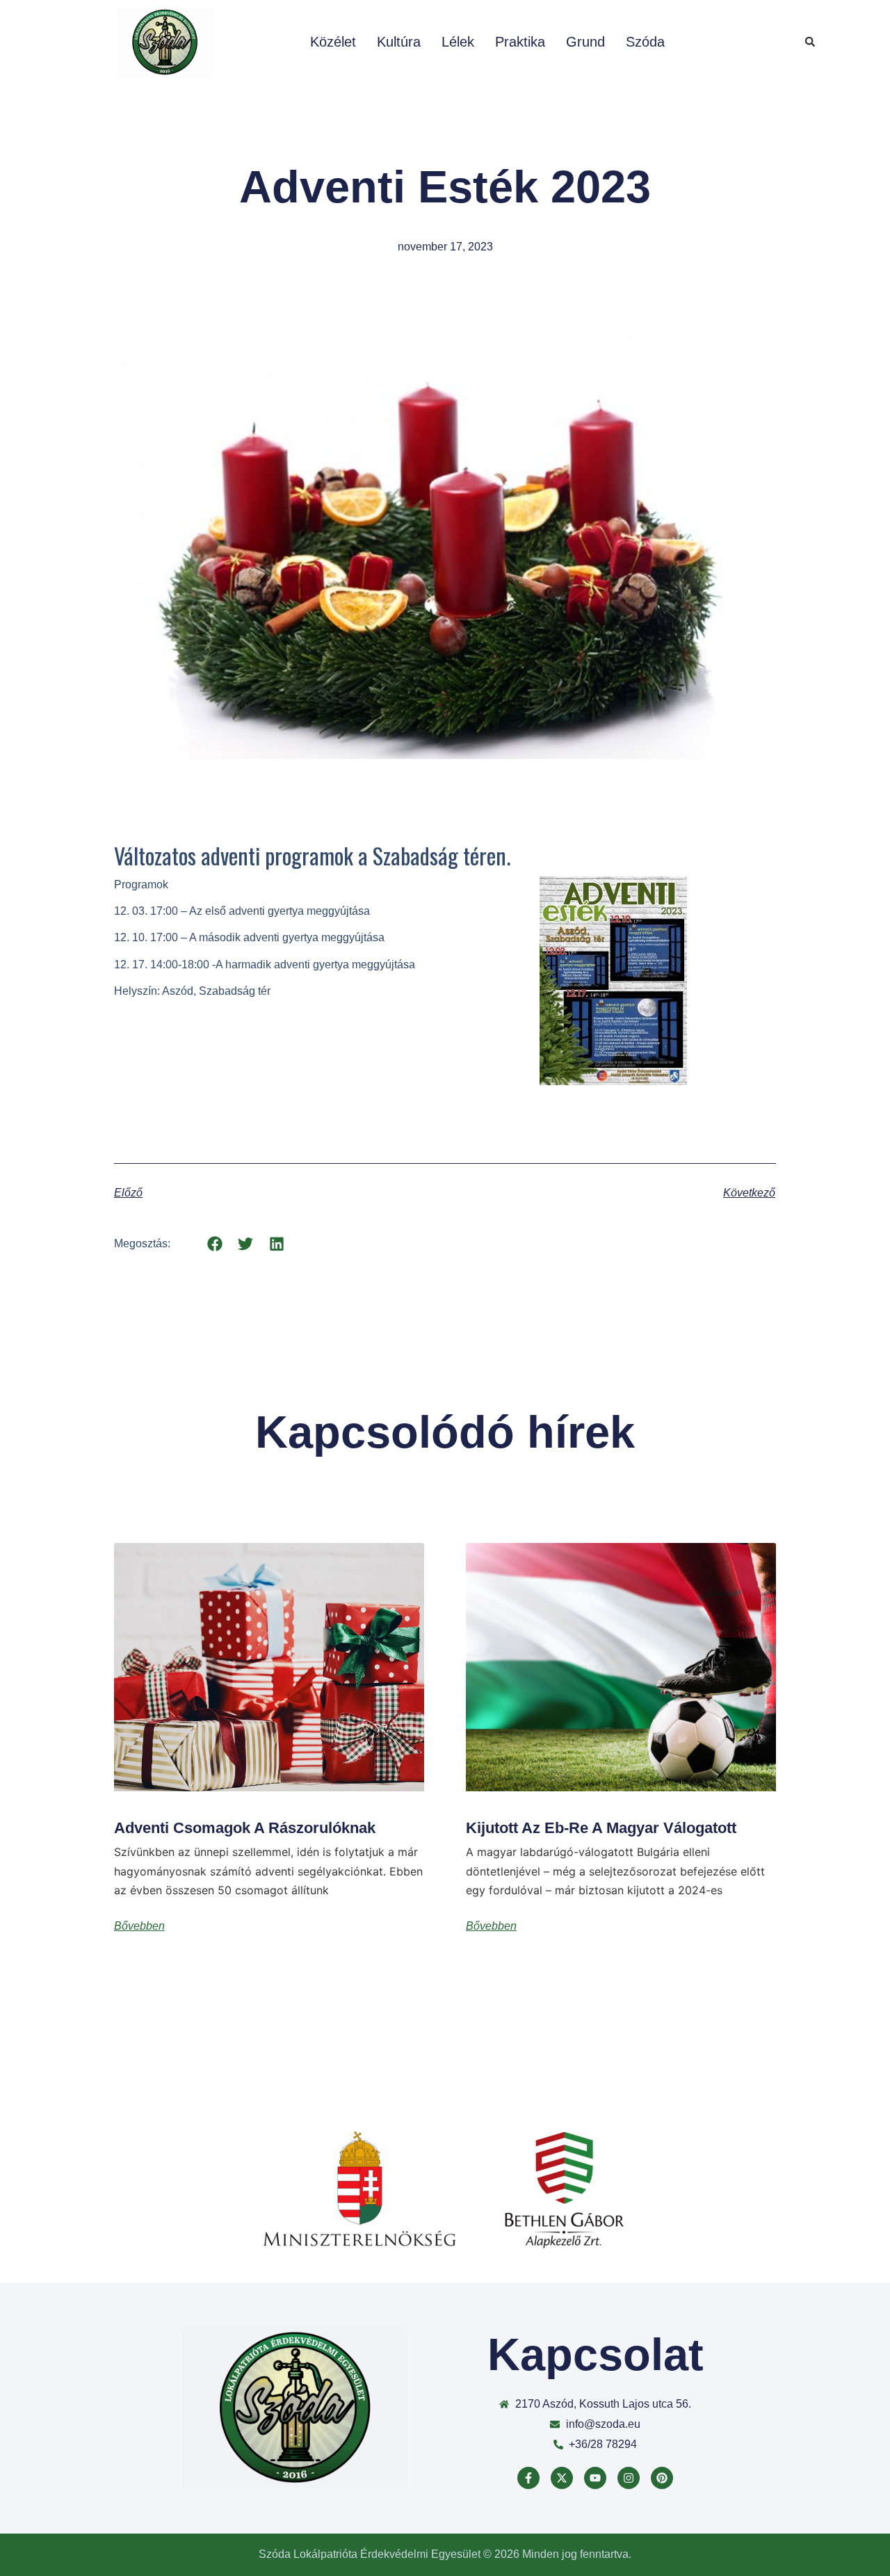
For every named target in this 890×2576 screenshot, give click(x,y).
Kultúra (399, 42)
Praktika (520, 42)
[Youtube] (595, 2478)
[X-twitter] (562, 2478)
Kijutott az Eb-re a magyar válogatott (601, 1828)
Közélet (333, 42)
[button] (810, 42)
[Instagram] (629, 2478)
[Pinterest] (662, 2478)
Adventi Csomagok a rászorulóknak (245, 1828)
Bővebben (139, 1926)
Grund (585, 42)
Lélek (458, 42)
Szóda (645, 42)
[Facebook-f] (528, 2478)
